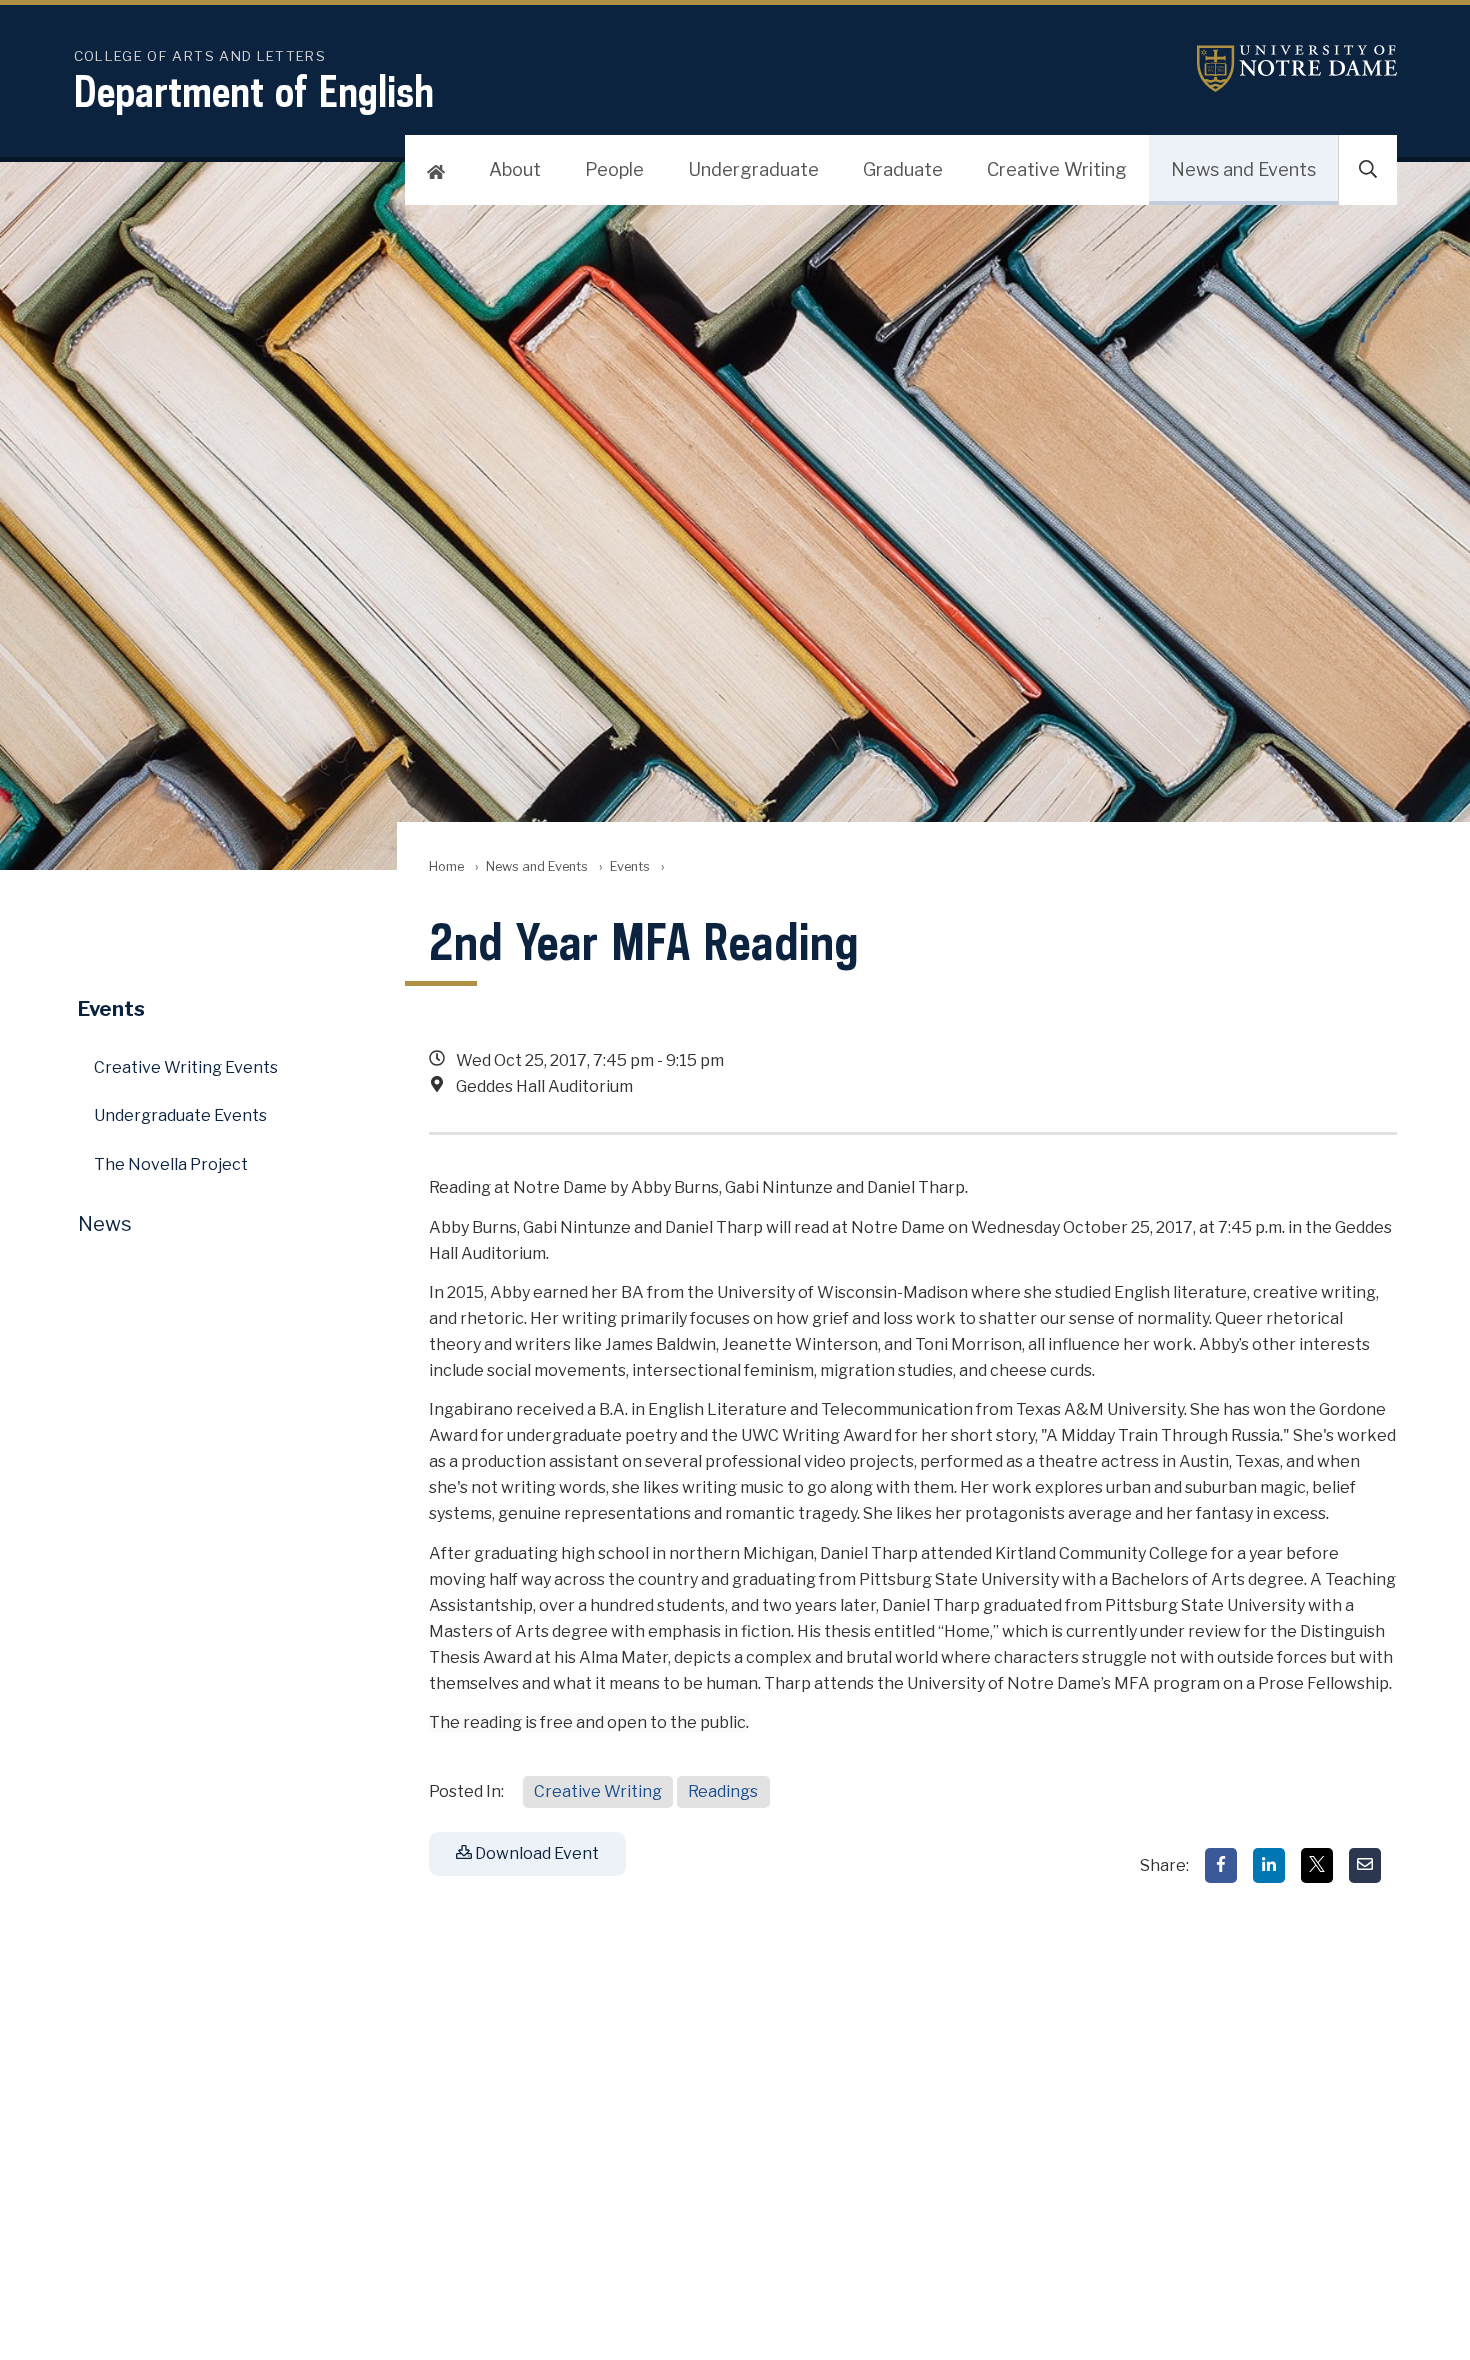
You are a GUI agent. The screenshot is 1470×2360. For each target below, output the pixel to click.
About (515, 169)
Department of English (254, 91)
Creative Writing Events (186, 1067)
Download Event (535, 1853)
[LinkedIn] (1269, 1865)
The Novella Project (171, 1164)
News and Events (1243, 169)
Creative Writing (1057, 169)
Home (446, 866)
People (614, 169)
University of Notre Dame (1297, 68)
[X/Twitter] (1317, 1865)
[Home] (436, 170)
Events (630, 866)
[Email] (1365, 1865)
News (105, 1224)
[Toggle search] (1368, 170)
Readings (723, 1791)
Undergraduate (753, 169)
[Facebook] (1221, 1865)
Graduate (903, 169)
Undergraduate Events (180, 1115)
